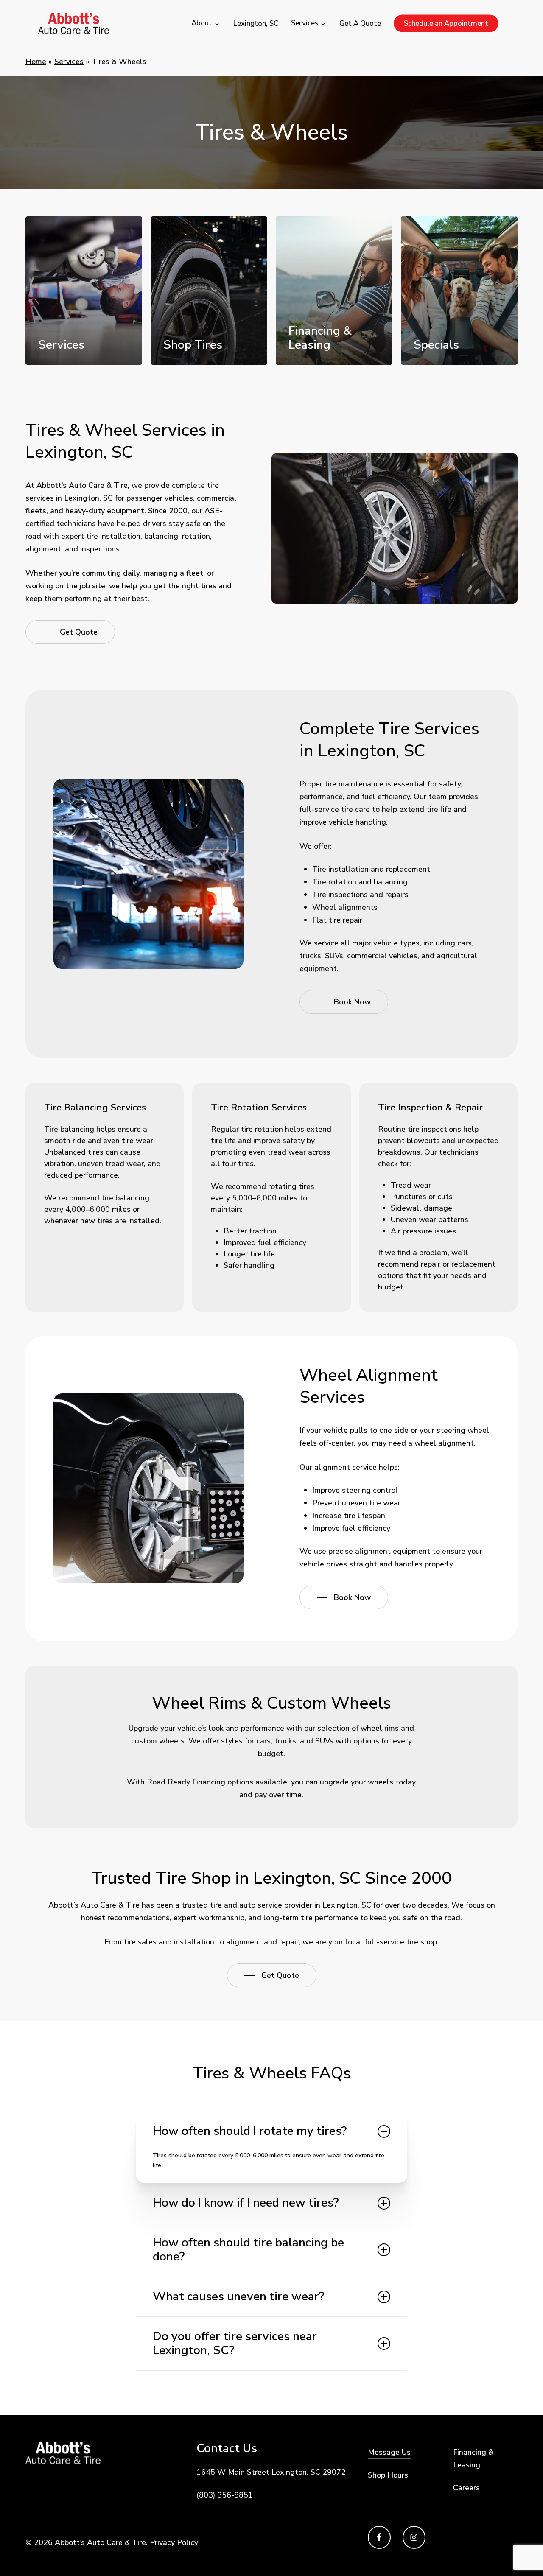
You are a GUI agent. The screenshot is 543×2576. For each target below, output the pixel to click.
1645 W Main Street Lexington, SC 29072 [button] (271, 2472)
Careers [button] (466, 2488)
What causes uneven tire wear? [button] (238, 2296)
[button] (70, 632)
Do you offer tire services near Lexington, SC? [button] (235, 2343)
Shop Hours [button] (388, 2475)
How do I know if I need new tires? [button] (246, 2203)
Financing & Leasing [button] (473, 2459)
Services (69, 62)
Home (36, 62)
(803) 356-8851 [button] (225, 2495)
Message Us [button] (389, 2452)
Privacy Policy (174, 2542)
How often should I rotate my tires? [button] (250, 2131)
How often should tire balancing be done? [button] (248, 2250)
